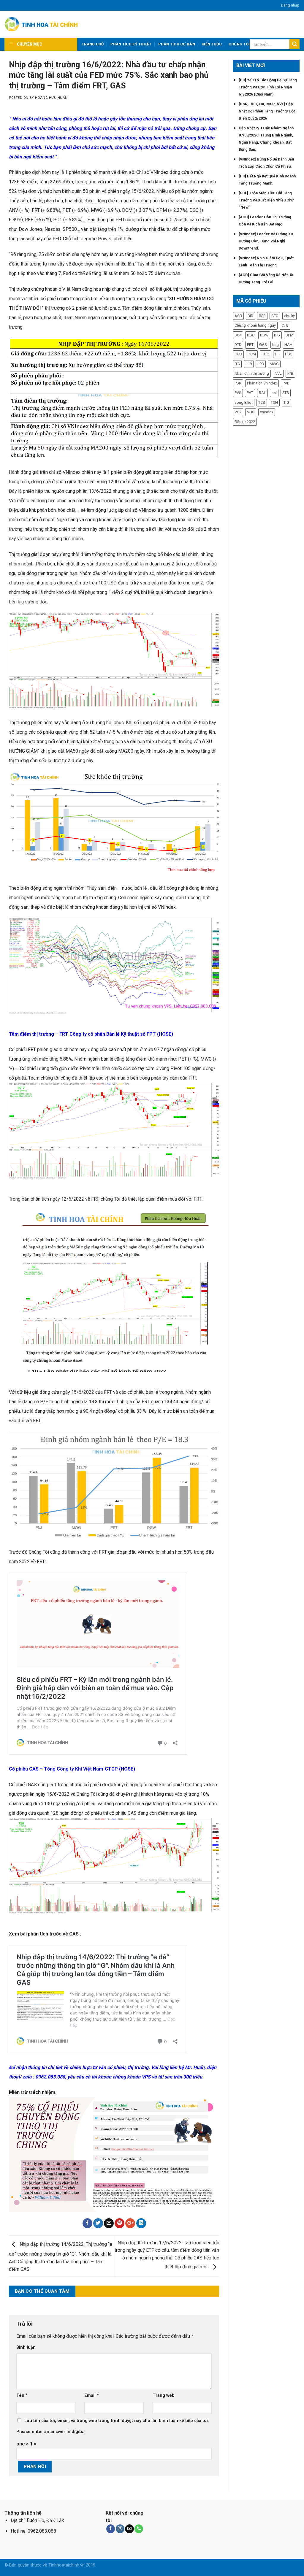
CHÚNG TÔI (239, 44)
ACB (238, 316)
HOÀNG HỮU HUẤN (51, 98)
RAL (262, 393)
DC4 (238, 335)
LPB (261, 364)
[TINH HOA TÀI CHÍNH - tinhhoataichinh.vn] (42, 24)
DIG (277, 335)
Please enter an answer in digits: (50, 2432)
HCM (252, 354)
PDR (238, 383)
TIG (286, 402)
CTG (285, 325)
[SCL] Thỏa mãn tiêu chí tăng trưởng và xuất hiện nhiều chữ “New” (266, 200)
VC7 (238, 412)
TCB (262, 402)
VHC (251, 412)
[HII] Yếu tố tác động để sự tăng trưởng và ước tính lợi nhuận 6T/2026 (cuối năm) (268, 87)
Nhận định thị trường (252, 373)
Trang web (164, 2395)
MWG (274, 364)
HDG (265, 354)
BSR (262, 316)
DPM (289, 335)
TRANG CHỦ (93, 44)
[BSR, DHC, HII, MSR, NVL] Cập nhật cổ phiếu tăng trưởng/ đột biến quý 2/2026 (267, 111)
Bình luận (26, 2347)
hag (275, 345)
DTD (238, 345)
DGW (264, 335)
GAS (263, 345)
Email (92, 2395)
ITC (237, 364)
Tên (22, 2395)
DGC (251, 335)
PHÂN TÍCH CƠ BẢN (177, 44)
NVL (278, 373)
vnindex (267, 412)
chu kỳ (289, 316)
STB (286, 393)
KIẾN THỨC (212, 44)
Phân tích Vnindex (262, 383)
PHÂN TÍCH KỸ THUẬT (131, 44)
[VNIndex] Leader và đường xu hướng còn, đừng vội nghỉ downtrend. (266, 241)
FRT (250, 345)
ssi (274, 393)
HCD (238, 354)
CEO (275, 316)
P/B (290, 373)
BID (250, 316)
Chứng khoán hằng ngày (255, 325)
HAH (288, 345)
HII (277, 354)
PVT (250, 393)
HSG (289, 354)
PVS (238, 393)
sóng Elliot (244, 402)
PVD (286, 383)
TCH (274, 402)
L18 (249, 364)
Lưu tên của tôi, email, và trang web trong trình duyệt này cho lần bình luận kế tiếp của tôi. (117, 2421)
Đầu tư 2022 (245, 422)
